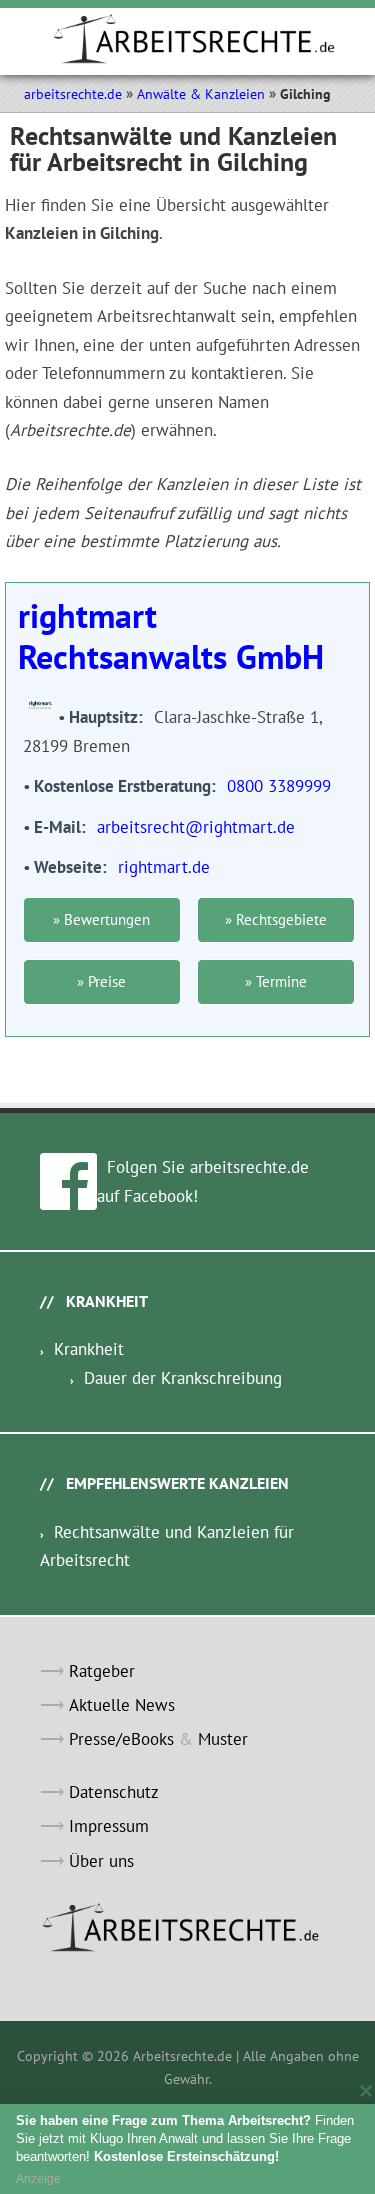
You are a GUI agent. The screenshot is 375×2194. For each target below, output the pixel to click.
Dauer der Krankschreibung (183, 1378)
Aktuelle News (122, 1705)
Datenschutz (114, 1792)
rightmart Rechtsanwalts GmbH (171, 635)
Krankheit (89, 1349)
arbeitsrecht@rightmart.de (196, 827)
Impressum (109, 1826)
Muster (223, 1739)
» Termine (276, 981)
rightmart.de (164, 867)
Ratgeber (102, 1671)
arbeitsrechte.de (73, 94)
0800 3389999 (279, 786)
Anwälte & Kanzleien (201, 94)
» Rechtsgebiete (276, 919)
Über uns (101, 1861)
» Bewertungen (101, 919)
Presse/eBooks (121, 1739)
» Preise (101, 981)
